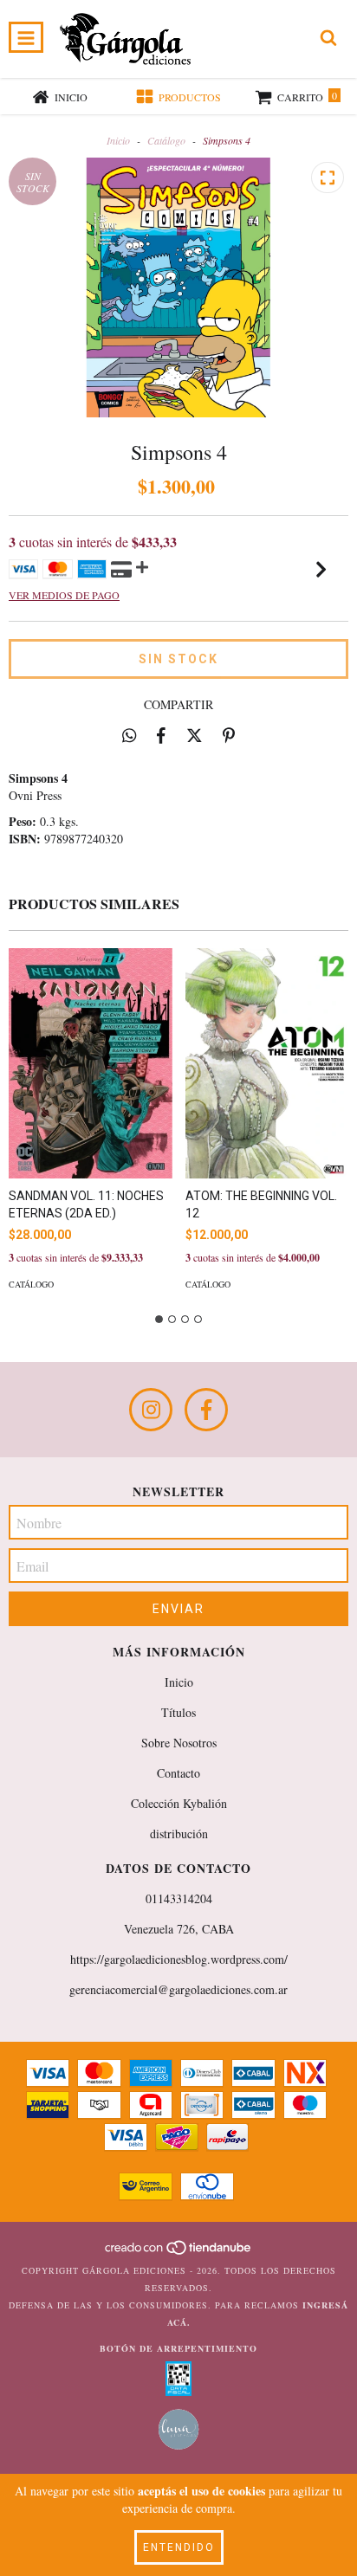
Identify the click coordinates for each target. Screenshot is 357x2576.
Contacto (178, 1773)
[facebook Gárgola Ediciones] (206, 1410)
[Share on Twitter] (195, 735)
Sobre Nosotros (179, 1743)
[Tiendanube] (179, 2253)
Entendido (179, 2547)
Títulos (178, 1712)
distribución (179, 1834)
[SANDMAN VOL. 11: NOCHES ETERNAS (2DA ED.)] (91, 1063)
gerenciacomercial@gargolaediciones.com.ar (178, 1989)
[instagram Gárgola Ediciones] (151, 1410)
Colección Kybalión (179, 1803)
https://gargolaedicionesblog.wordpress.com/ (179, 1959)
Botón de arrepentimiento (178, 2348)
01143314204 (179, 1898)
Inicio (118, 140)
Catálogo (166, 140)
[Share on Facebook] (161, 735)
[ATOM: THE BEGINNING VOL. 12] (267, 1063)
